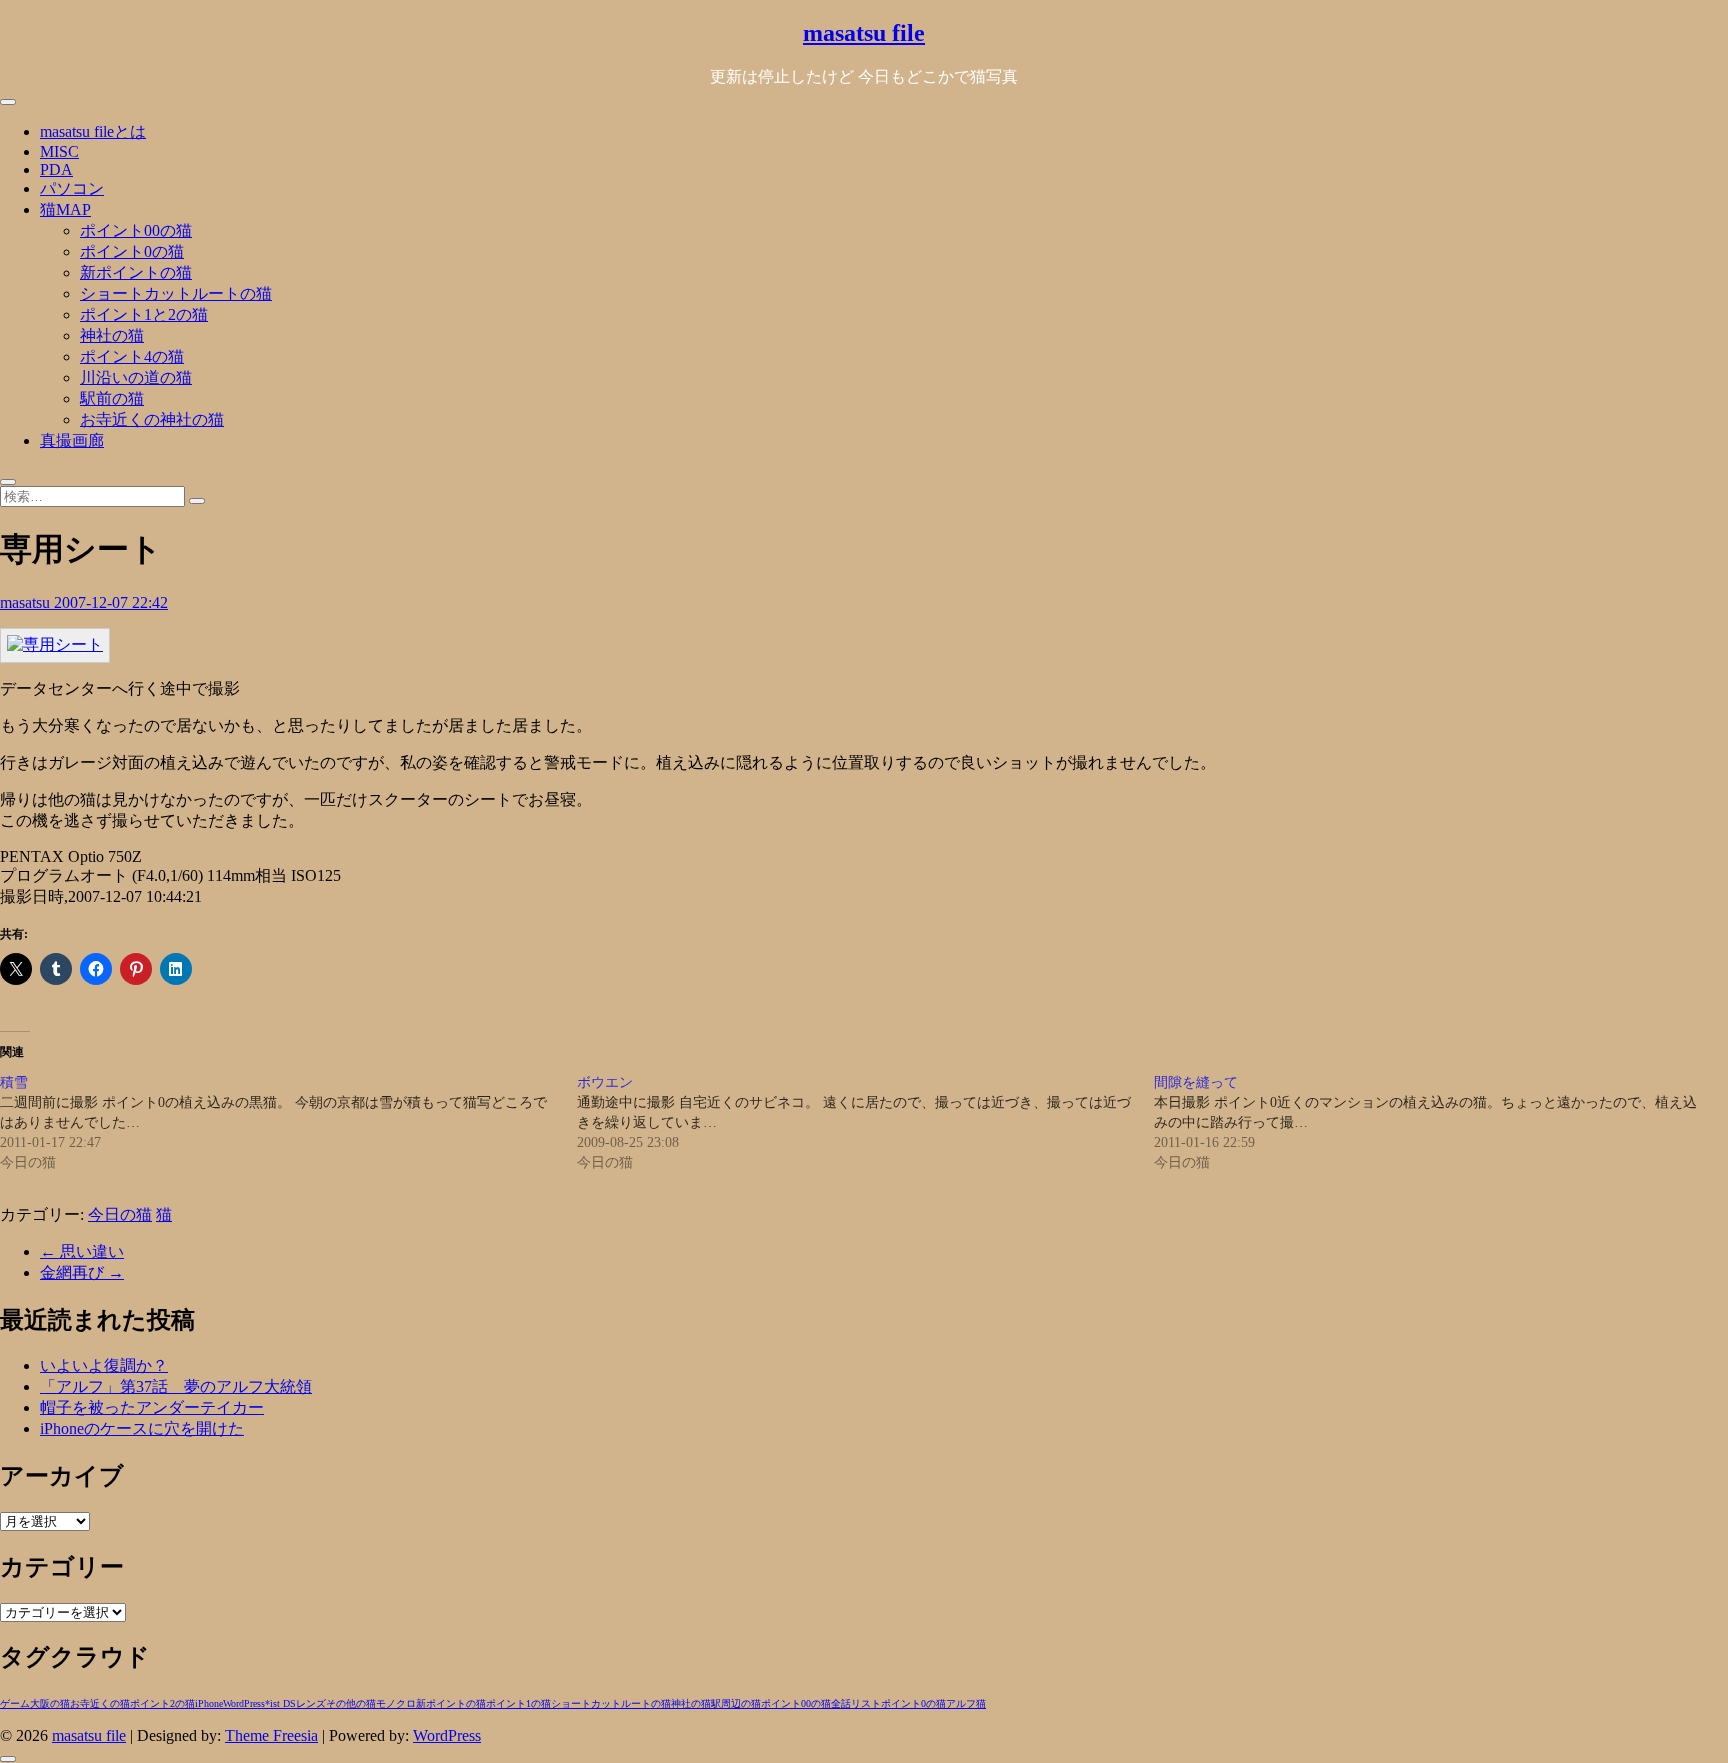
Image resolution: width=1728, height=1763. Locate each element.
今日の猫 (120, 1214)
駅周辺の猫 (736, 1703)
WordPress (244, 1703)
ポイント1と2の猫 (144, 314)
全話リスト (856, 1703)
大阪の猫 (50, 1703)
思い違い (82, 1251)
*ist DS (280, 1703)
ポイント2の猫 (162, 1703)
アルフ (961, 1703)
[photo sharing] (55, 644)
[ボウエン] (865, 1123)
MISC (59, 151)
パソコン (72, 188)
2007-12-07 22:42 (111, 602)
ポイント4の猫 (132, 356)
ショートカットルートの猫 (176, 293)
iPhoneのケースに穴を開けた (142, 1428)
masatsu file (864, 33)
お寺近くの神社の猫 (152, 419)
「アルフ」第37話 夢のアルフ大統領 (176, 1386)
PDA (56, 169)
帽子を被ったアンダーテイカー (152, 1407)
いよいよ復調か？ (104, 1365)
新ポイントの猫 (136, 272)
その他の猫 (351, 1703)
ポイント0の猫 (132, 251)
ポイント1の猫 (518, 1703)
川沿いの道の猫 (136, 377)
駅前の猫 (112, 398)
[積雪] (288, 1123)
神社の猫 (112, 335)
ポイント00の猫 (136, 230)
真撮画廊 (72, 440)
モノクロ (396, 1703)
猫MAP (65, 209)
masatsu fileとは (93, 131)
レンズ (311, 1703)
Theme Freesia (271, 1735)
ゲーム (15, 1703)
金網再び (82, 1272)
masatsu (27, 602)
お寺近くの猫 (100, 1703)
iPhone (209, 1703)
